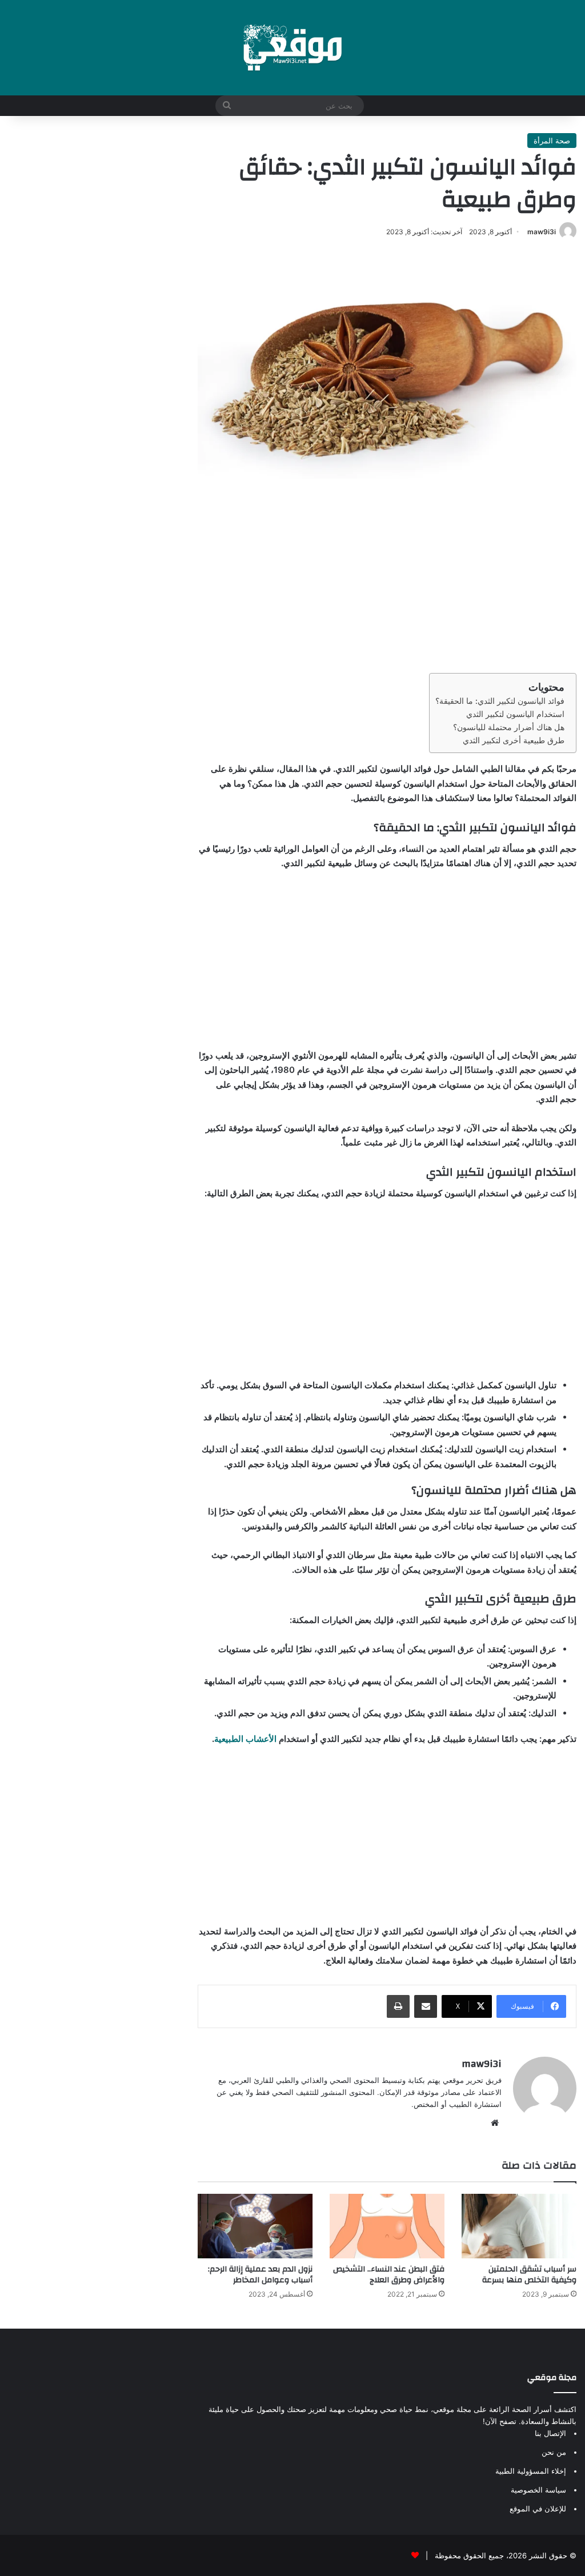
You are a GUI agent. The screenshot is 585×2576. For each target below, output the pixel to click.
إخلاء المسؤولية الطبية (531, 2471)
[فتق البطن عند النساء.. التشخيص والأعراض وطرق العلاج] (387, 2226)
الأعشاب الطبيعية (245, 1739)
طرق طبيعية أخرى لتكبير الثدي (514, 740)
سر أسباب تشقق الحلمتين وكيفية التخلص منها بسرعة (529, 2275)
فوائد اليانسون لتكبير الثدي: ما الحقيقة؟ (500, 701)
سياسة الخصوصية (538, 2490)
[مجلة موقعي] (292, 48)
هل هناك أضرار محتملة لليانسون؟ (509, 727)
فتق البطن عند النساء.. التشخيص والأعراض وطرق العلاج (389, 2275)
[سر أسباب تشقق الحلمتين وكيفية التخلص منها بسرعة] (519, 2226)
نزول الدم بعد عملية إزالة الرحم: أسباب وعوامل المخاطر (260, 2275)
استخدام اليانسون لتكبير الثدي (515, 714)
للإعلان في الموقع (538, 2509)
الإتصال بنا (550, 2433)
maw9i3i (542, 232)
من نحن (554, 2452)
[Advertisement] (387, 576)
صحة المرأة (552, 141)
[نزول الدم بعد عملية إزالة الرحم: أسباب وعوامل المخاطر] (255, 2226)
